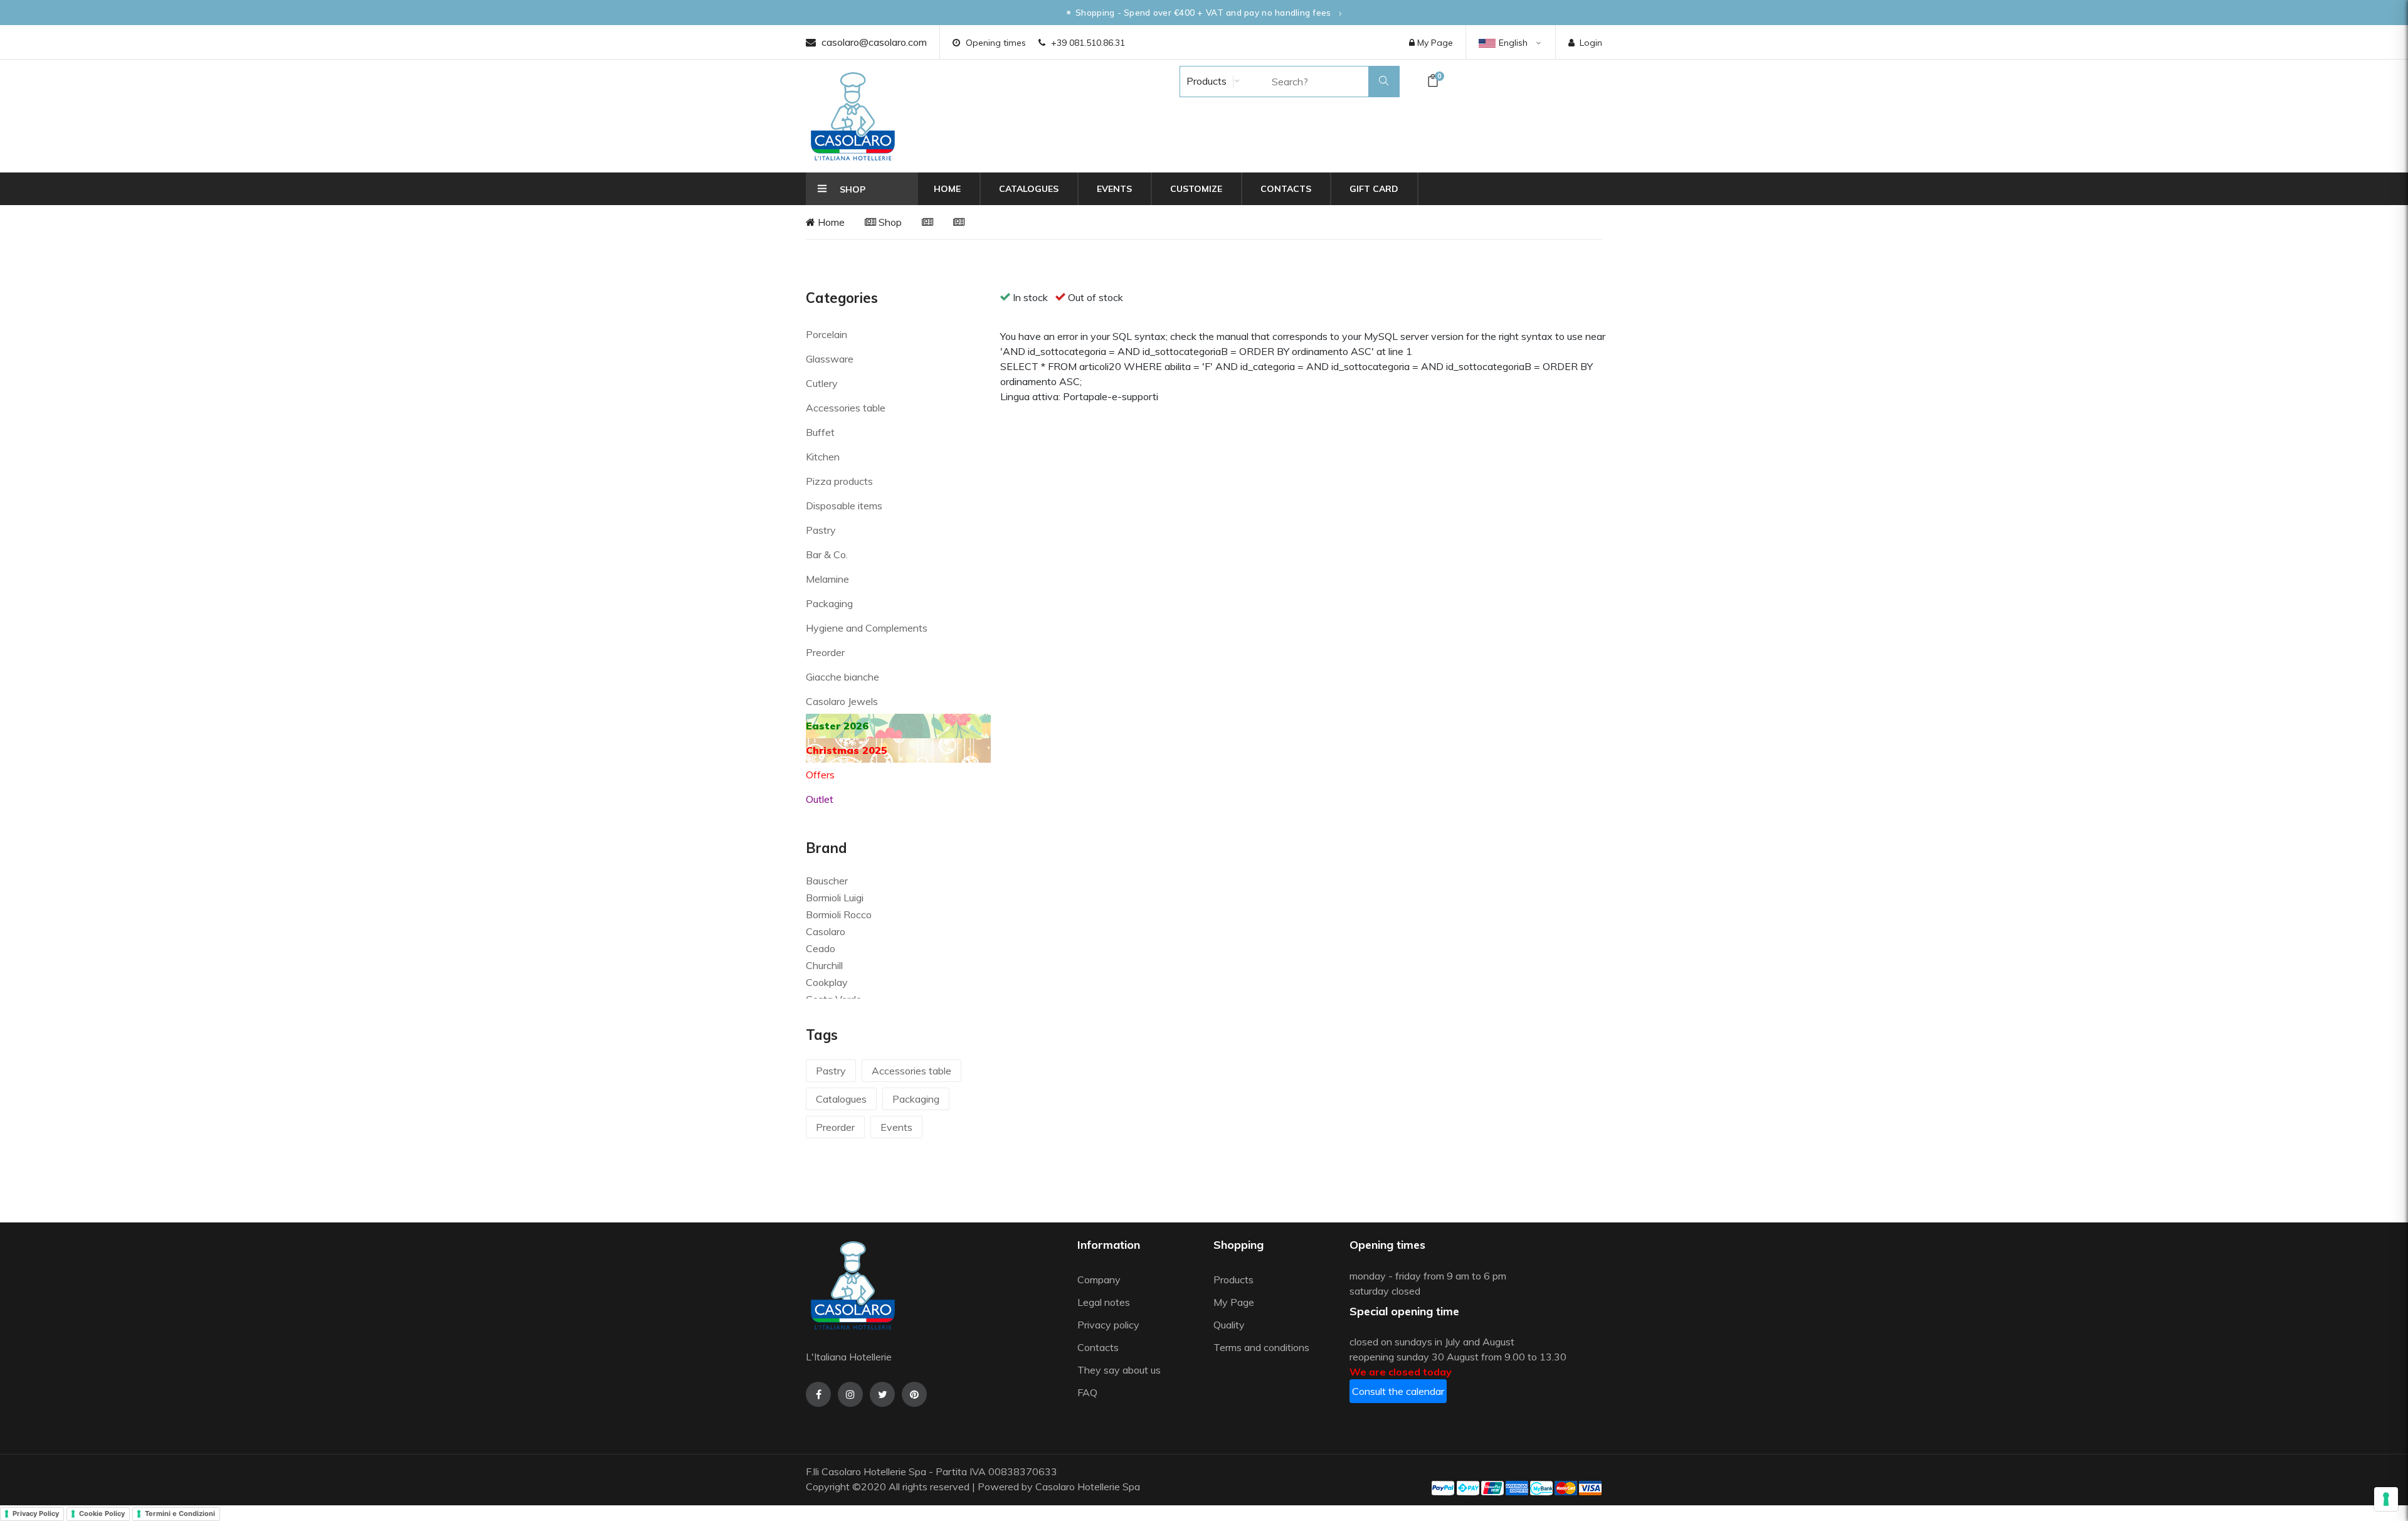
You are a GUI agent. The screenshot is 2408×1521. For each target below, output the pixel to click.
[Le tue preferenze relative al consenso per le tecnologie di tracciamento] (2386, 1499)
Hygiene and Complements (867, 628)
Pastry (821, 530)
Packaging (829, 603)
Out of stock (1096, 297)
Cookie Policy (102, 1513)
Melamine (827, 579)
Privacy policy (1108, 1325)
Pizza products (839, 481)
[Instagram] (850, 1394)
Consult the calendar (1398, 1391)
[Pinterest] (914, 1394)
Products (1205, 81)
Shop (889, 222)
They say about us (1119, 1370)
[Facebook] (818, 1394)
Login (1591, 43)
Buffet (820, 432)
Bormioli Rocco (839, 914)
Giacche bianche (842, 677)
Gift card (1374, 189)
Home (947, 189)
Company (1099, 1280)
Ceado (821, 948)
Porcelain (826, 334)
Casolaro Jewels (842, 701)
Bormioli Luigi (835, 898)
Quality (1230, 1325)
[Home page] (853, 116)
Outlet (820, 799)
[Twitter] (882, 1394)
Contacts (1286, 189)
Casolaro (826, 931)
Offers (820, 775)
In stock (1030, 297)
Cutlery (822, 383)
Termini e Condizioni (180, 1513)
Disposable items (844, 506)
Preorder (825, 652)
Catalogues (1029, 189)
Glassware (830, 359)
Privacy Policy (36, 1513)
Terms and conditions (1261, 1347)
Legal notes (1104, 1302)
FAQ (1087, 1392)
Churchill (824, 965)
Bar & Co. (827, 554)
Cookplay (827, 982)
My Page (1434, 43)
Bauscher (827, 881)
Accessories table (846, 408)
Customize (1196, 189)
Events (1114, 189)
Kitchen (823, 457)
